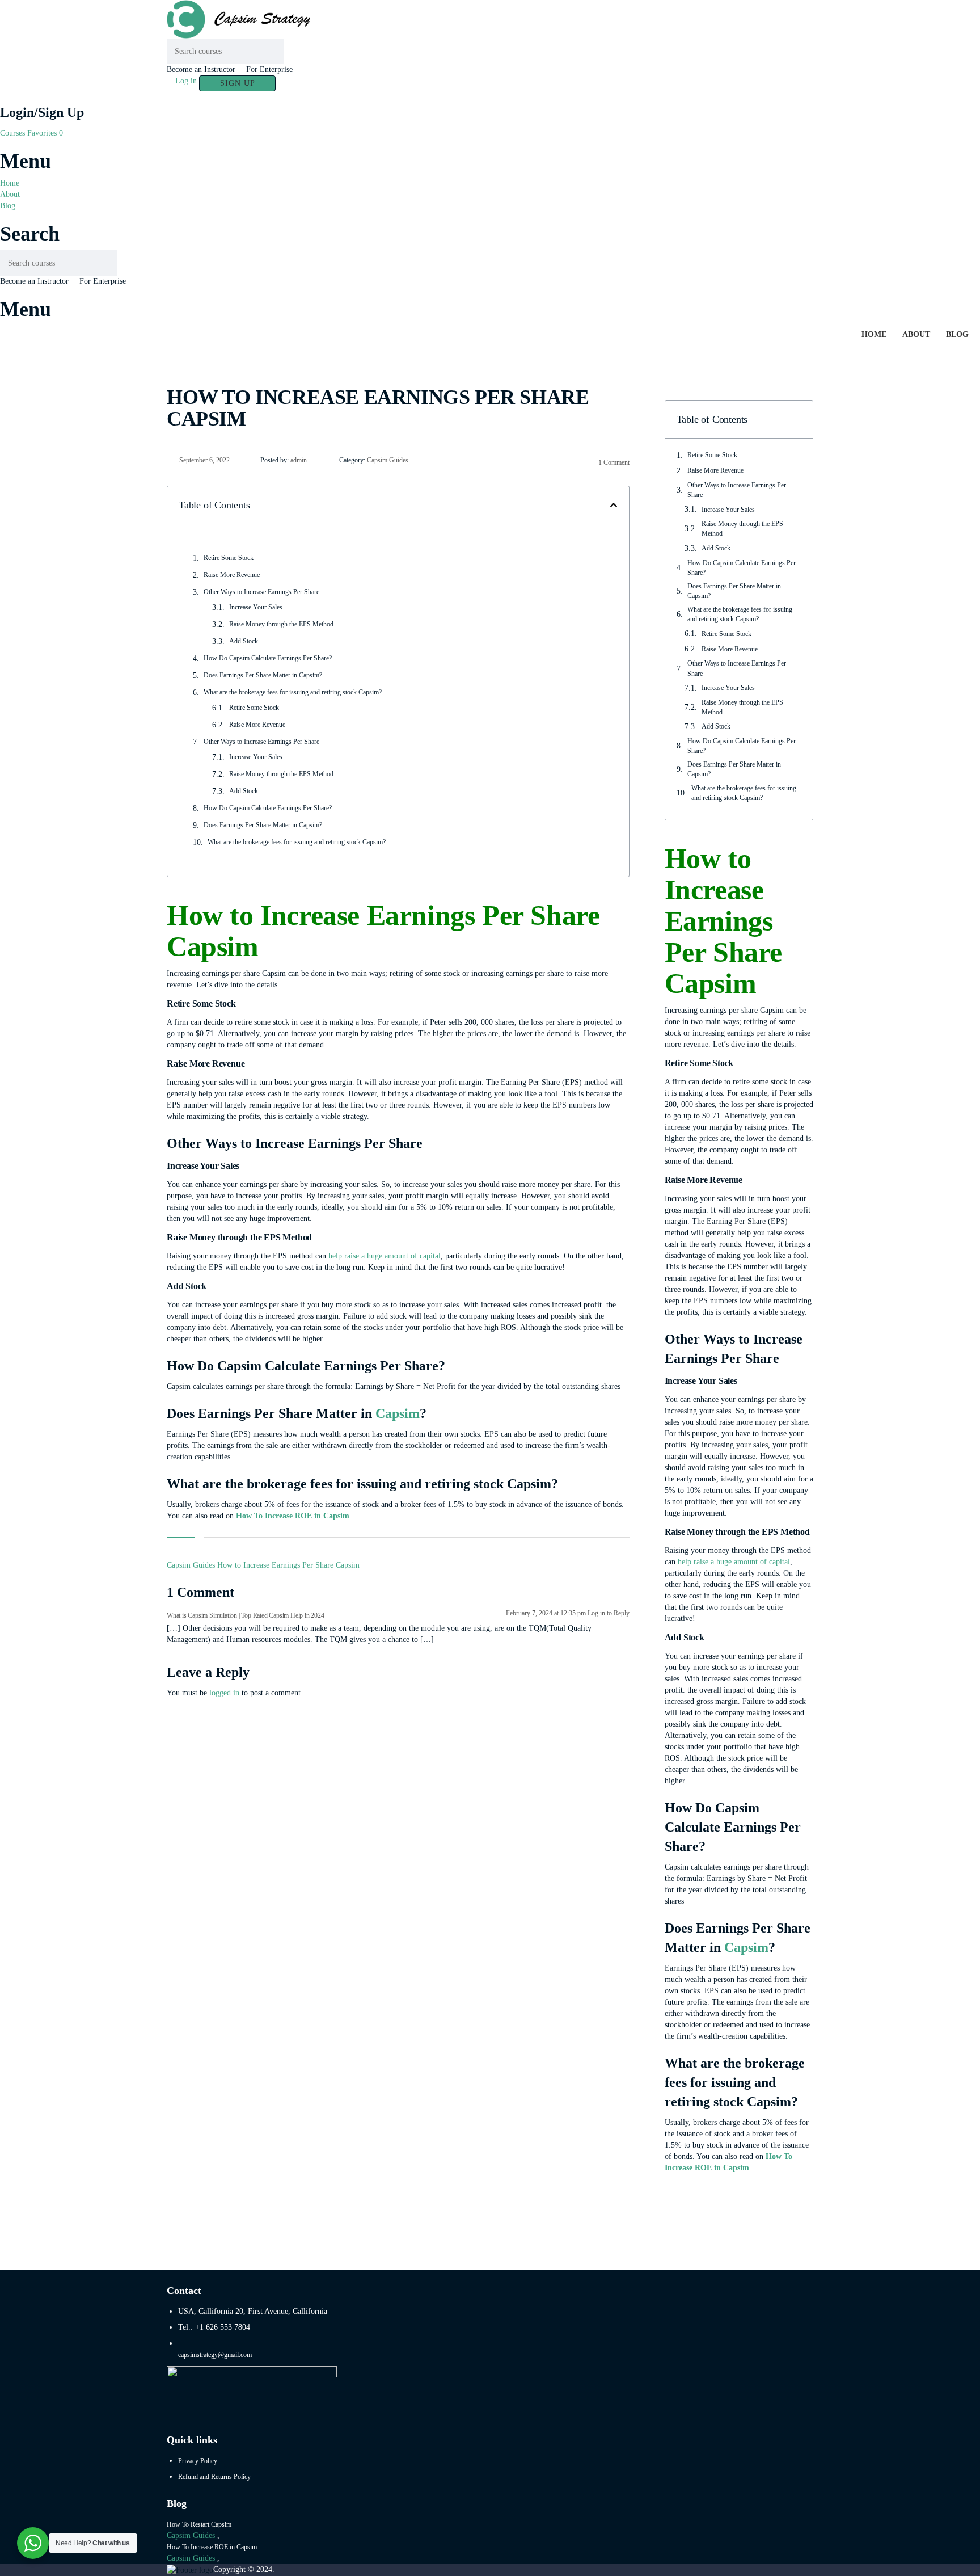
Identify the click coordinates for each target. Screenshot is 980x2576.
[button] (614, 505)
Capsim (398, 1413)
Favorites (45, 133)
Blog (8, 206)
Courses (14, 133)
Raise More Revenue (232, 575)
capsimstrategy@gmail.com (215, 2355)
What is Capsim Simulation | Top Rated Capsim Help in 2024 (246, 1615)
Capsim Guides (191, 1565)
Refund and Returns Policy (214, 2477)
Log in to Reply (609, 1613)
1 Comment (613, 462)
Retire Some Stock (229, 558)
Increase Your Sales (256, 607)
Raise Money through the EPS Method (281, 624)
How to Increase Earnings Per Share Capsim (288, 1565)
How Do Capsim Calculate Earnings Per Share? (268, 658)
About (10, 194)
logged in (224, 1693)
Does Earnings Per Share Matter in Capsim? (263, 675)
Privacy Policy (198, 2461)
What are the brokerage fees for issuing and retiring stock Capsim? (293, 692)
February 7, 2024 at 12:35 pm (547, 1613)
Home (10, 183)
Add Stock (244, 641)
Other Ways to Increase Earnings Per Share (261, 592)
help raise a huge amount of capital (385, 1256)
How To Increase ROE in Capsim (293, 1516)
